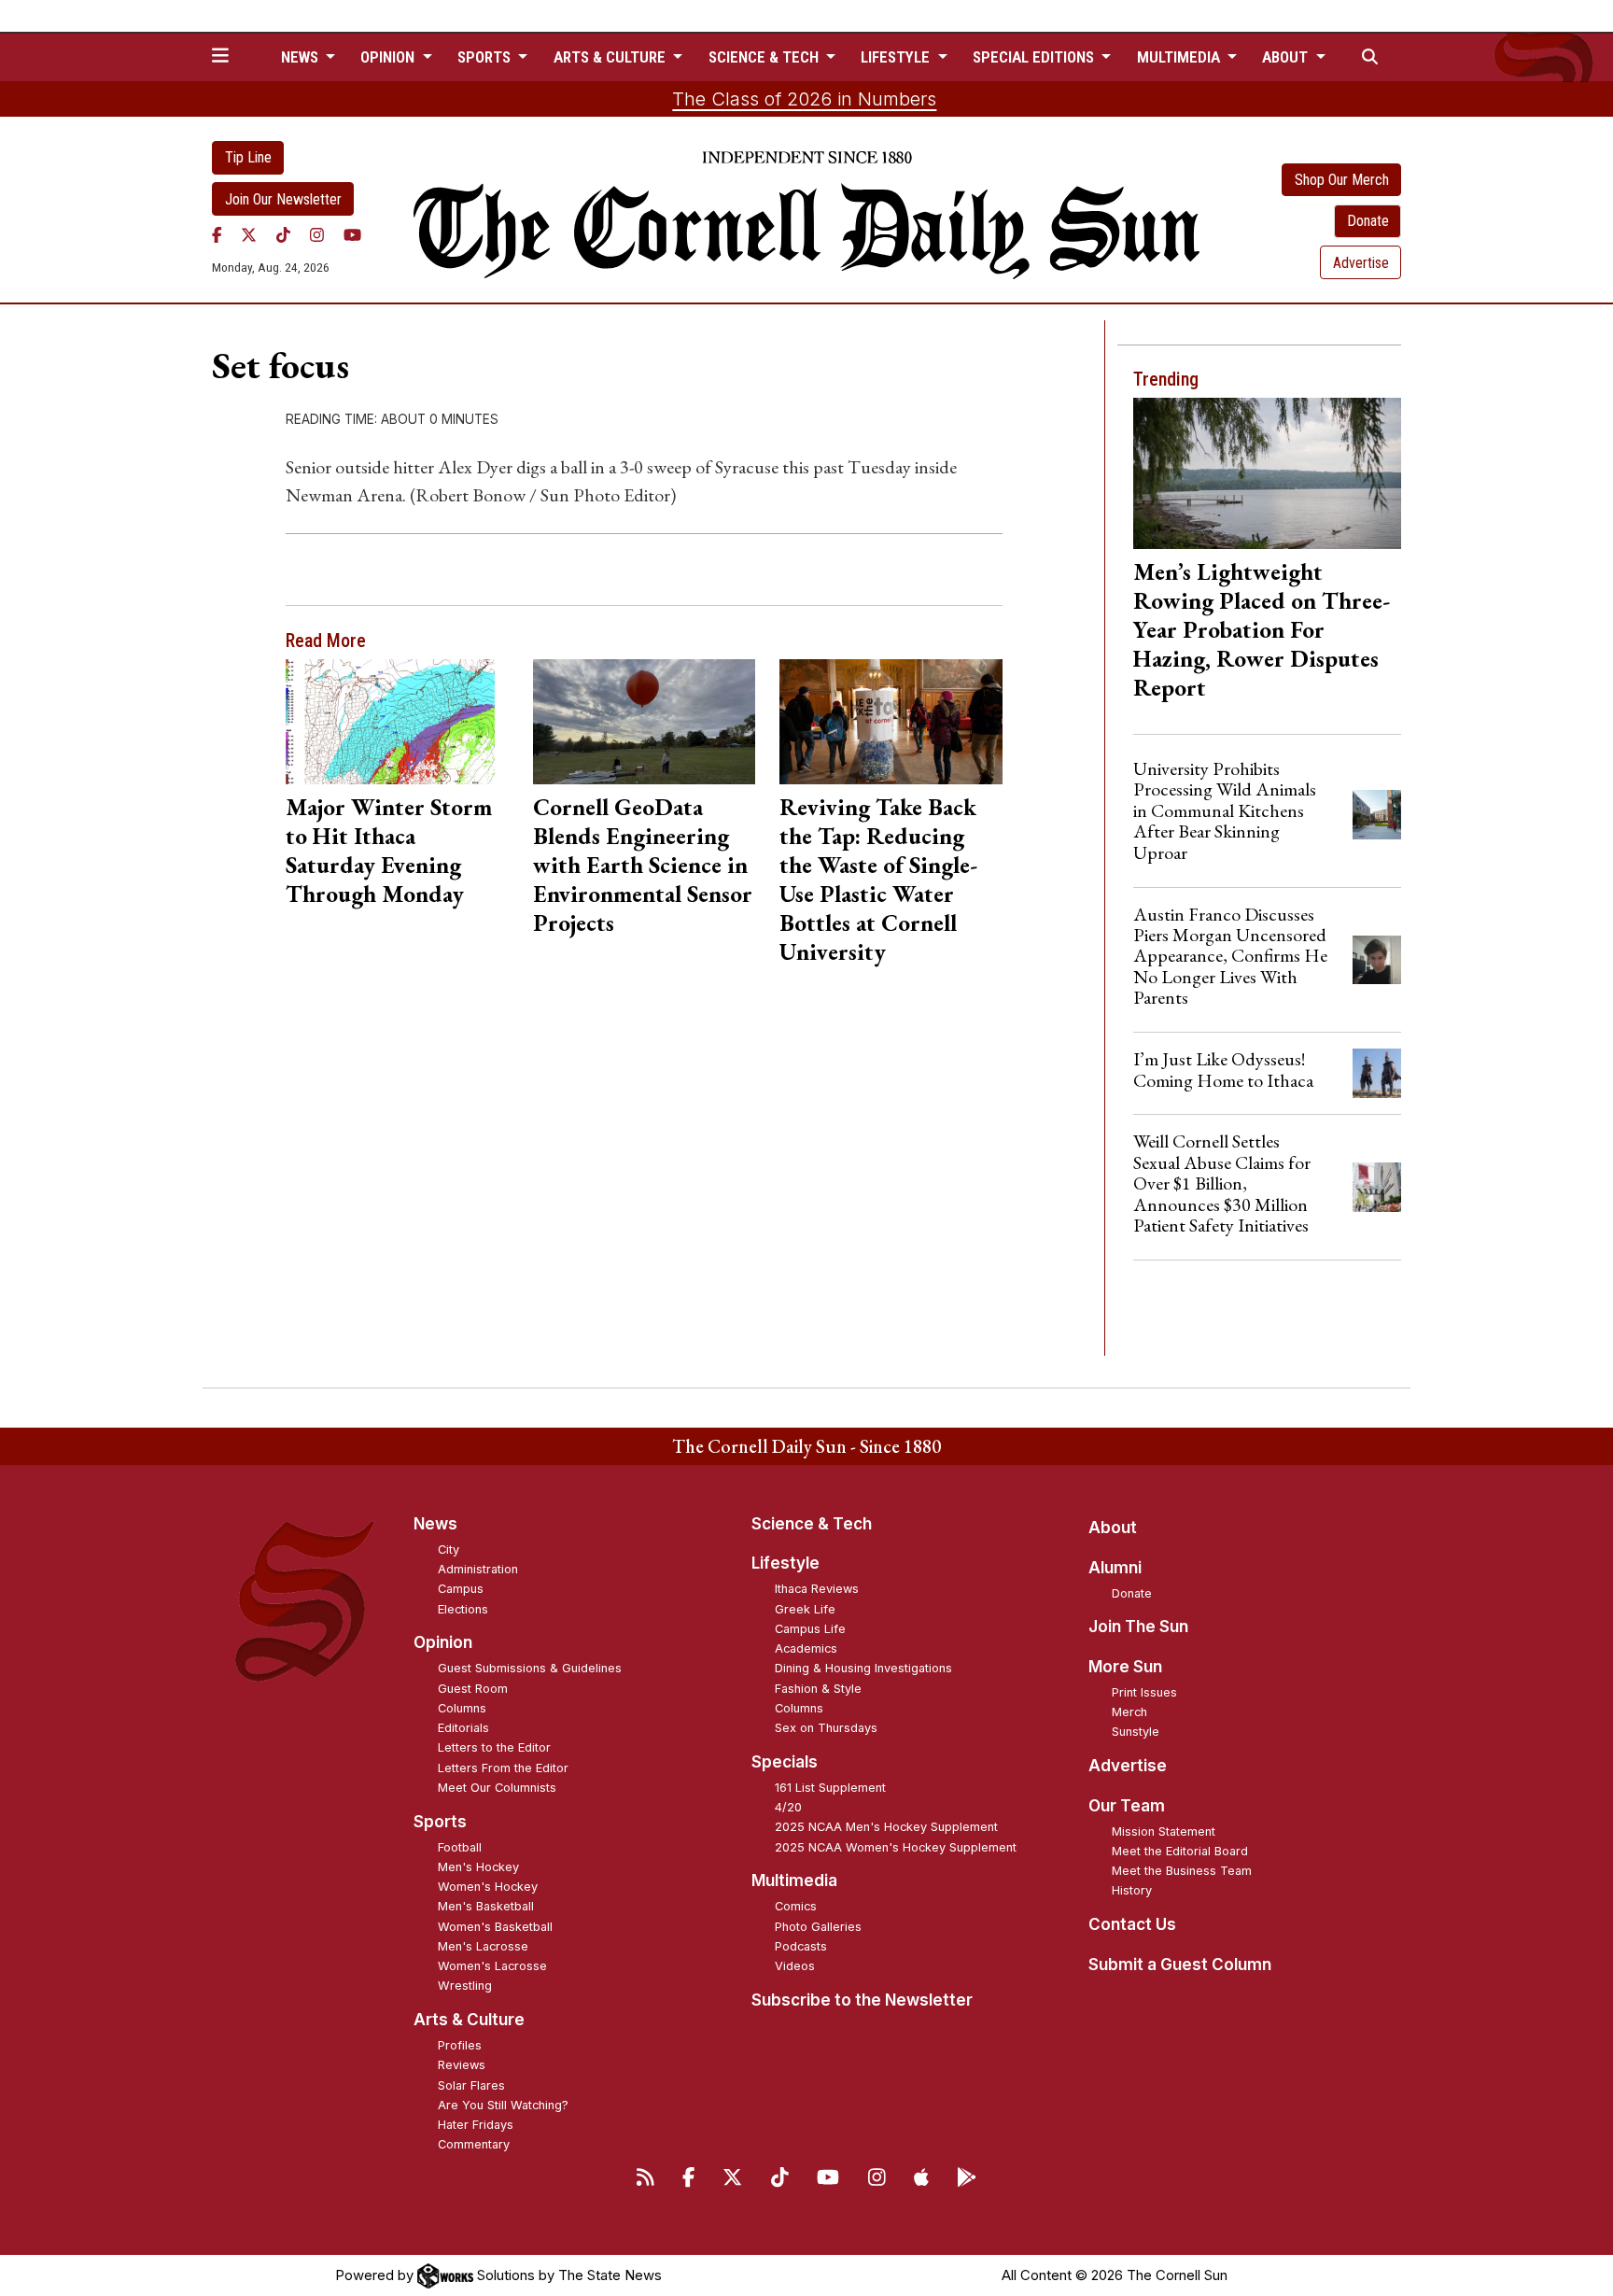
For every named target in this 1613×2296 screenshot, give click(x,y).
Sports (440, 1822)
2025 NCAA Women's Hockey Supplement (896, 1847)
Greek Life (805, 1609)
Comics (796, 1906)
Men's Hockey (478, 1867)
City (449, 1549)
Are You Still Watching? (503, 2105)
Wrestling (465, 1986)
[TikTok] (283, 234)
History (1132, 1890)
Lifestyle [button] (897, 57)
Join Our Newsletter (283, 199)
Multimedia (794, 1880)
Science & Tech (812, 1524)
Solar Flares (471, 2085)
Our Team (1127, 1806)
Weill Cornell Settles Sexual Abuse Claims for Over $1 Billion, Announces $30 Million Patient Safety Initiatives (1222, 1183)
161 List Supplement (830, 1788)
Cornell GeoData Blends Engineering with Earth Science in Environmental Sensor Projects (643, 865)
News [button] (302, 57)
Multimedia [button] (1180, 57)
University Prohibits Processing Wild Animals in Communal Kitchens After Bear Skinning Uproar (1225, 810)
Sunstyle (1136, 1732)
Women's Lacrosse (492, 1966)
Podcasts (801, 1946)
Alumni (1115, 1568)
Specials (785, 1762)
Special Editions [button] (1035, 57)
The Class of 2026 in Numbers (804, 99)
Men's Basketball (486, 1906)
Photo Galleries (818, 1927)
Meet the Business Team (1182, 1871)
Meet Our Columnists (497, 1788)
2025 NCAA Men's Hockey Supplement (886, 1827)
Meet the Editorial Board (1180, 1851)
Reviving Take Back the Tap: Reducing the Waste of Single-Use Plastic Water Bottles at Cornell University (878, 879)
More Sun (1125, 1667)
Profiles (460, 2045)
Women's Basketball (495, 1927)
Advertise (1361, 263)
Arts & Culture (469, 2020)
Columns (462, 1708)
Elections (463, 1609)
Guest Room (473, 1689)
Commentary (474, 2144)
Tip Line (248, 157)
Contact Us (1132, 1924)
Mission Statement (1164, 1831)
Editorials (463, 1728)
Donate (1368, 221)
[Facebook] (217, 234)
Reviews (462, 2065)
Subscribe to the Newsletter (862, 2000)
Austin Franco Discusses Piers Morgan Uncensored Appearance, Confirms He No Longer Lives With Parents (1230, 956)
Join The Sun (1138, 1627)
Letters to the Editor (494, 1747)
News (435, 1524)
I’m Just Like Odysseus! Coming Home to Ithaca (1223, 1069)
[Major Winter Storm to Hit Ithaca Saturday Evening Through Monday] (397, 722)
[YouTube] (352, 234)
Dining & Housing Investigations (863, 1668)
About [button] (1287, 57)
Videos (795, 1966)
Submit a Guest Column (1180, 1965)
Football (460, 1847)
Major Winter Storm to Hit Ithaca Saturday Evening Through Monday (389, 850)
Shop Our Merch (1342, 180)
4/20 (788, 1807)
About (1113, 1528)
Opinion (443, 1642)
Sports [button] (486, 57)
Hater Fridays (476, 2125)
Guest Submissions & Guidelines (530, 1668)
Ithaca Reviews (817, 1589)
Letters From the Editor (503, 1768)
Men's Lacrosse (483, 1946)
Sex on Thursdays (826, 1728)
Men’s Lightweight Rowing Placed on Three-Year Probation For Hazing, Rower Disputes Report (1262, 629)
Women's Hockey (488, 1887)
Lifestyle (785, 1563)
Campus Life (810, 1629)
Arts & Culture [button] (611, 57)
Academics (806, 1648)
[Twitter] (249, 234)
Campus (461, 1589)
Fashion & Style (818, 1689)
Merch (1129, 1712)
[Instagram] (317, 234)
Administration (478, 1569)
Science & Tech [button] (765, 57)
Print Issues (1144, 1692)
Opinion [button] (389, 57)
